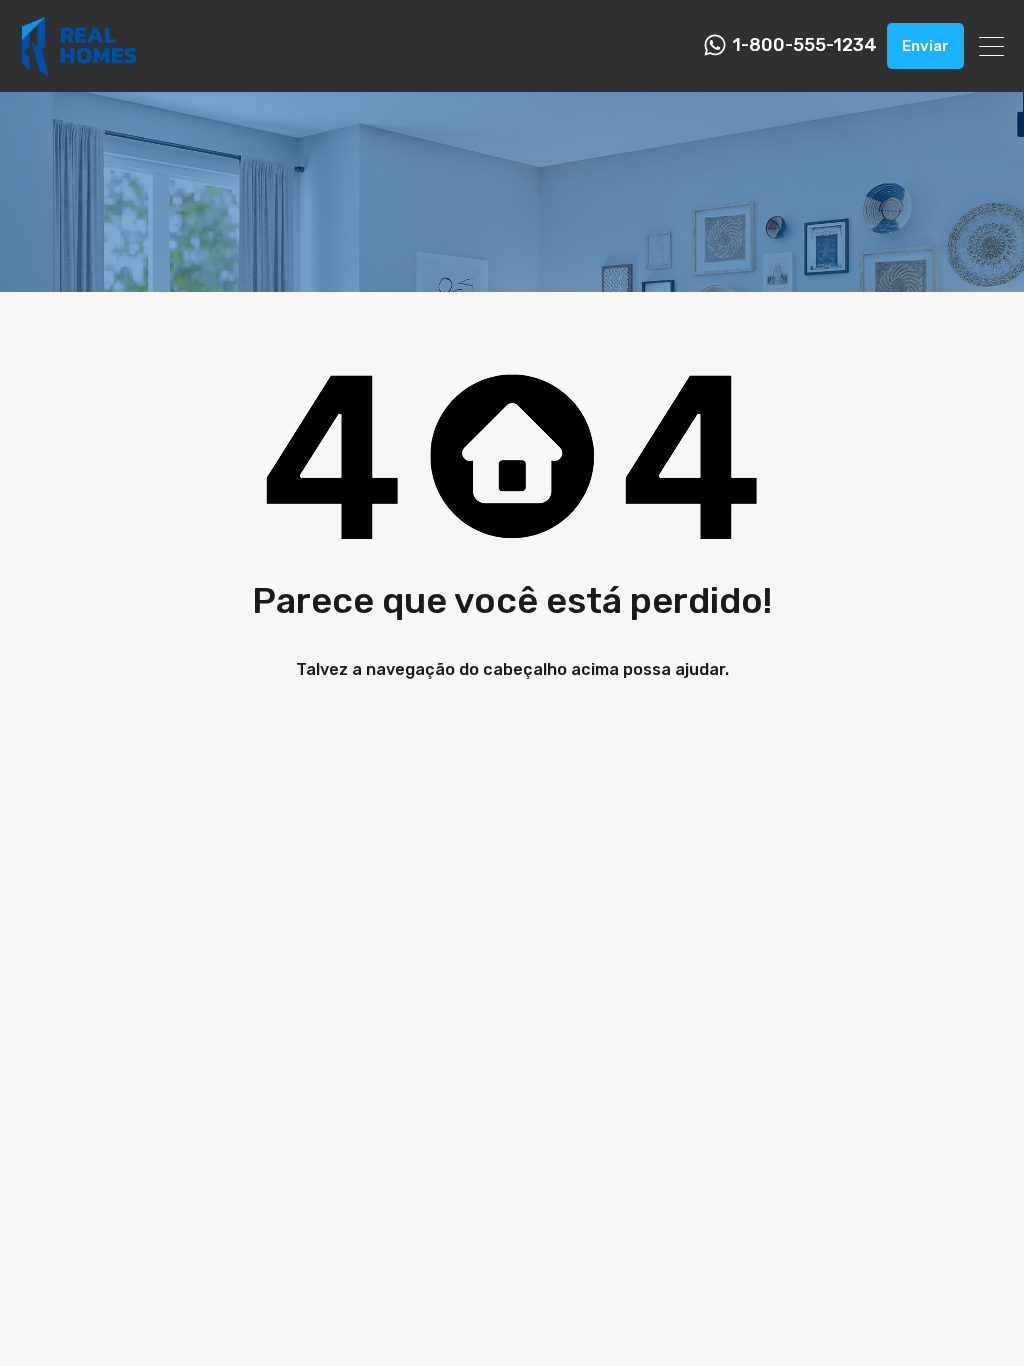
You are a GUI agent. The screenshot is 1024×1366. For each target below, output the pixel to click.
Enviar (925, 46)
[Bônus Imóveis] (79, 68)
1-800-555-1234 (804, 45)
